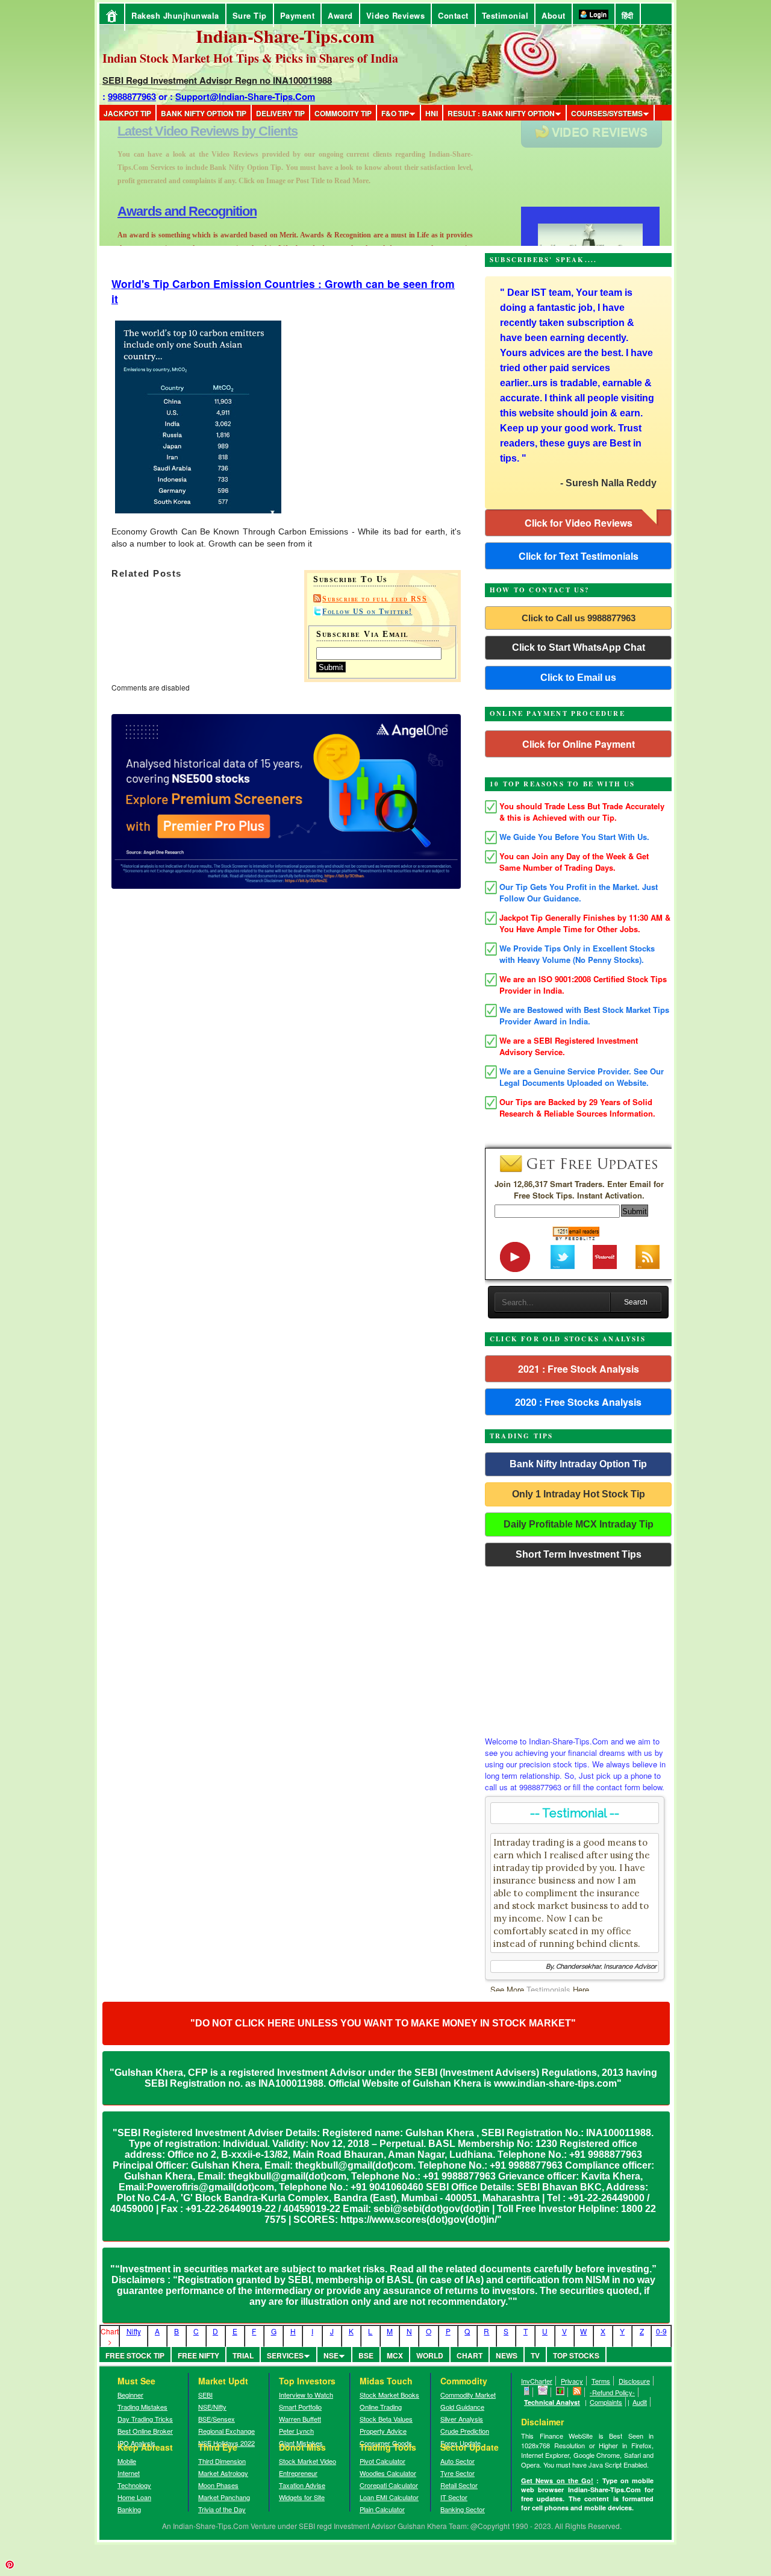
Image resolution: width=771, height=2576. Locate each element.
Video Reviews (396, 15)
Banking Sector (463, 2509)
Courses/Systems (607, 113)
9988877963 (132, 96)
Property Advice (383, 2431)
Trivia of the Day (222, 2509)
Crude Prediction (465, 2431)
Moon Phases (218, 2485)
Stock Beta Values (386, 2419)
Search (636, 1302)
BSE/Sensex (217, 2419)
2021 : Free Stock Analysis (579, 1369)
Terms (601, 2381)
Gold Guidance (462, 2407)
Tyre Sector (457, 2473)
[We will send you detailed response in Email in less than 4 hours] (543, 2392)
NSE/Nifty (212, 2407)
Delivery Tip (280, 113)
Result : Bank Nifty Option (501, 113)
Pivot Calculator (382, 2461)
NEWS (507, 2355)
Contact (453, 15)
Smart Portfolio (300, 2407)
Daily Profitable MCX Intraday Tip (579, 1524)
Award (340, 15)
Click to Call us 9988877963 (579, 618)
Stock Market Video (307, 2461)
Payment (298, 15)
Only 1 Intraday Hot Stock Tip (579, 1494)
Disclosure (634, 2381)
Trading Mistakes (142, 2407)
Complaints (606, 2402)
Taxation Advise (302, 2485)
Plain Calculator (382, 2509)
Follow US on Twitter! (367, 612)
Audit (640, 2402)
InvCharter (537, 2381)
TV (535, 2355)
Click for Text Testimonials (579, 556)
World (430, 2355)
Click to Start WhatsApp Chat (579, 647)
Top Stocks (576, 2355)
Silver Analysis (462, 2419)
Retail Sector (459, 2485)
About (554, 15)
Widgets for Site (302, 2497)
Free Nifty (198, 2355)
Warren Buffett (300, 2419)
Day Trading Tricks (145, 2419)
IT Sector (454, 2497)
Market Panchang (224, 2497)
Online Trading (381, 2407)
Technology (134, 2485)
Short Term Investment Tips (579, 1554)
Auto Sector (457, 2461)
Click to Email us (578, 678)
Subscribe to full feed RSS (375, 599)
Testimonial (505, 15)
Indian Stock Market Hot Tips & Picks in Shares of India (250, 58)
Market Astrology (223, 2473)
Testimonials (548, 1989)
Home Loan (134, 2497)
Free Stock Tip (135, 2355)
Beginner (130, 2395)
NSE (331, 2355)
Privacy (572, 2381)
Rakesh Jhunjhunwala (175, 15)
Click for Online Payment (579, 744)
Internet (129, 2473)
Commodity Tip (343, 113)
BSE (366, 2355)
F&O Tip (395, 113)
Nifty (134, 2331)
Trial (243, 2355)
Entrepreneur (298, 2473)
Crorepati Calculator (389, 2485)
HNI (432, 113)
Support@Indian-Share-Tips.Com (245, 96)
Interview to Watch (306, 2395)
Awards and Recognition (187, 131)
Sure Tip (250, 15)
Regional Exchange (226, 2431)
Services (285, 2355)
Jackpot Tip (127, 113)
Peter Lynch (296, 2431)
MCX (395, 2355)
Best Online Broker (145, 2431)
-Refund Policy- (612, 2392)
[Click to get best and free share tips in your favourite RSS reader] (577, 2392)
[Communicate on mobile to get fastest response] (527, 2392)
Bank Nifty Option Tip (204, 113)
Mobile (127, 2461)
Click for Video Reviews (579, 523)
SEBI (205, 2395)
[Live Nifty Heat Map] (560, 2392)
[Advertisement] (578, 1648)
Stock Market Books (389, 2395)
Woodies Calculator (388, 2473)
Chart (470, 2355)
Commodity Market (468, 2395)
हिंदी (628, 15)
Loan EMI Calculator (389, 2497)
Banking (129, 2509)
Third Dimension (222, 2461)
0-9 (661, 2331)
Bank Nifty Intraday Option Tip (578, 1464)
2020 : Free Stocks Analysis (578, 1402)
